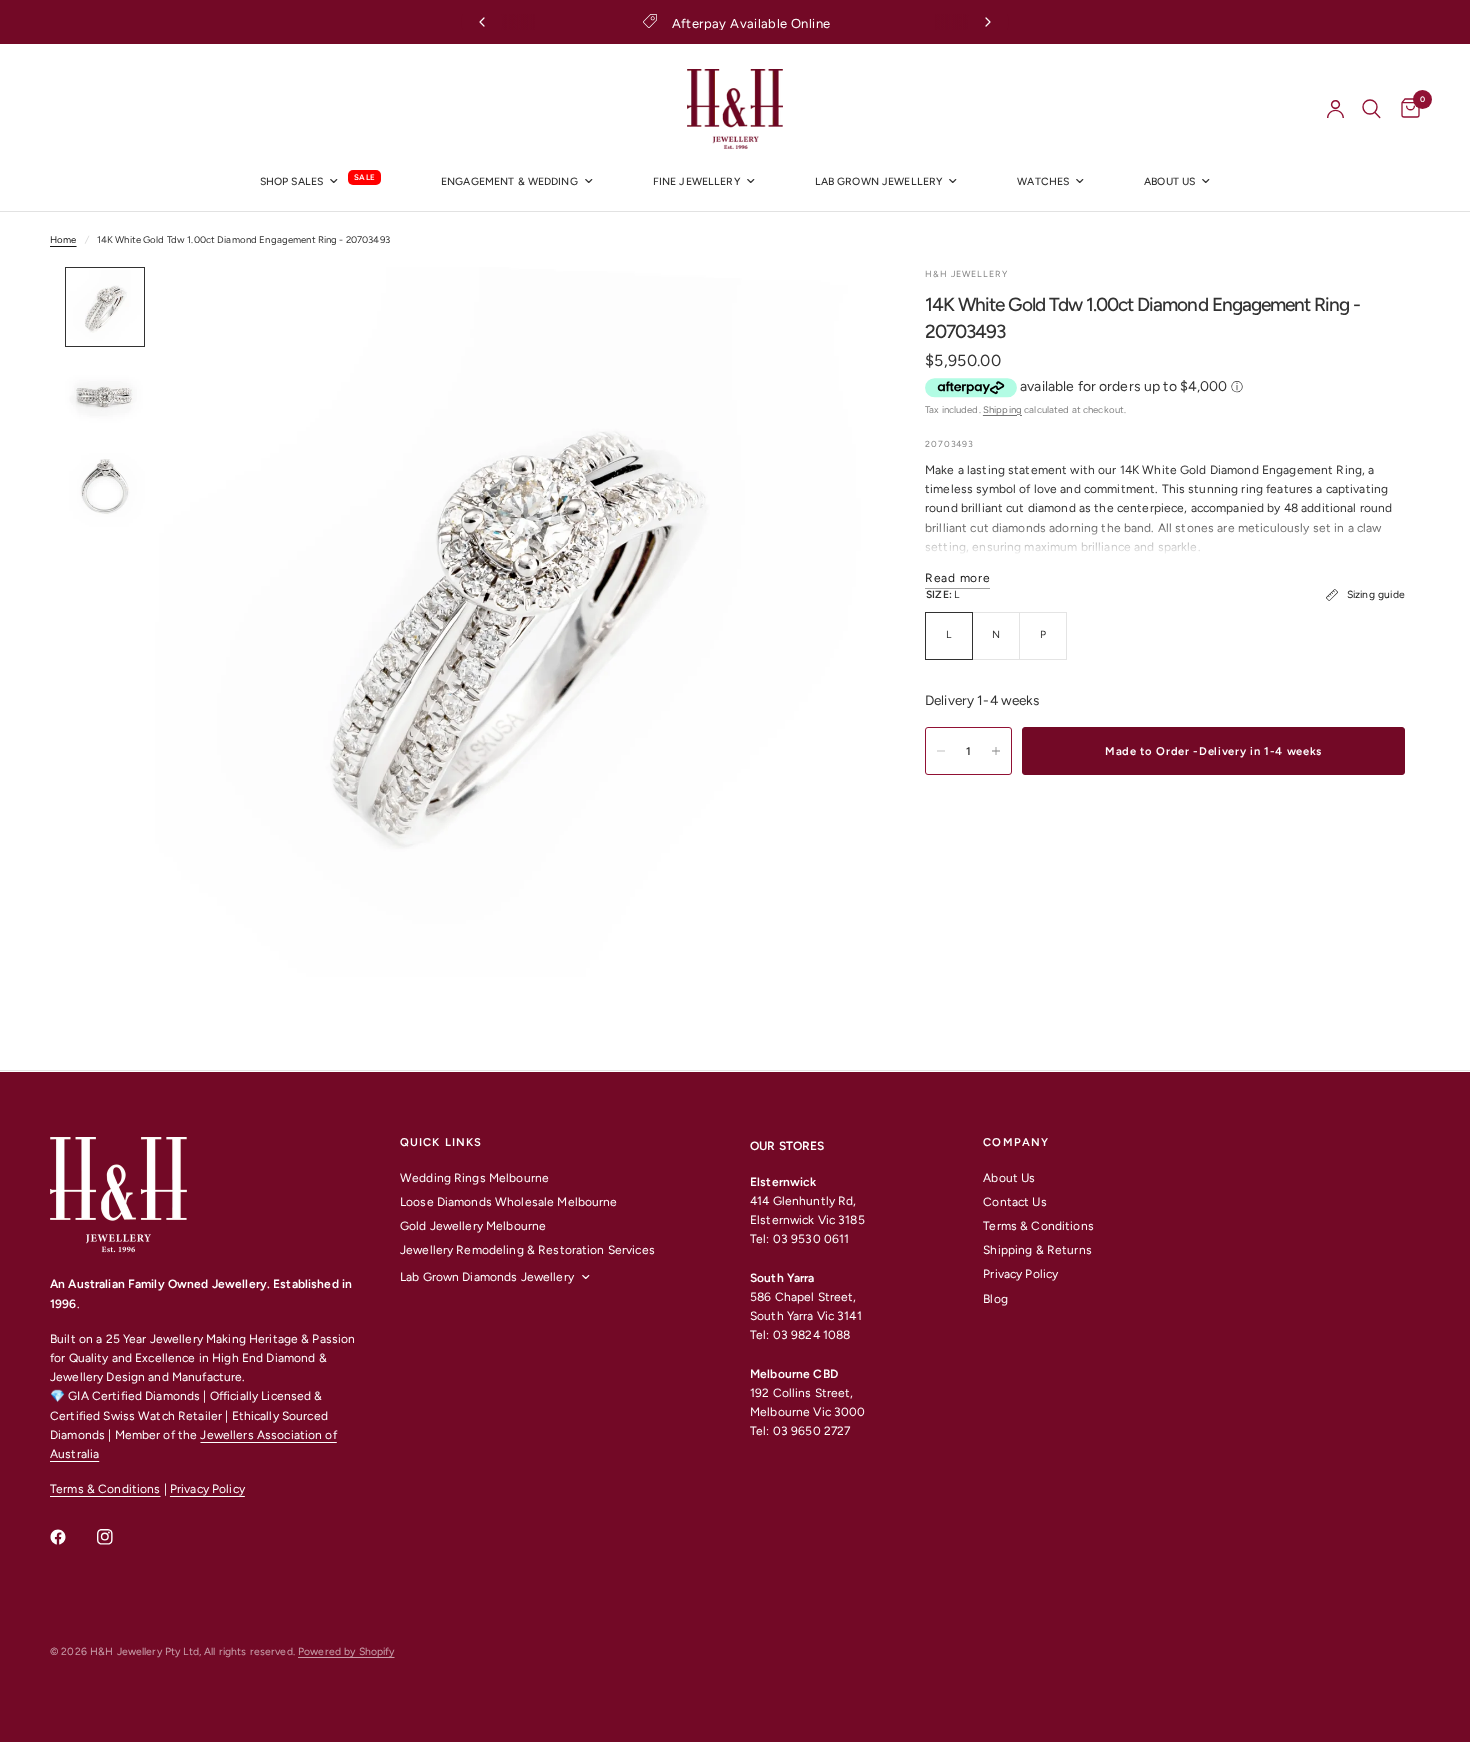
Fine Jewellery (696, 181)
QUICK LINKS (441, 1142)
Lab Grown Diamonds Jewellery (487, 1277)
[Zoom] (823, 309)
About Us (1009, 1178)
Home (63, 239)
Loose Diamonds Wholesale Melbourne (509, 1202)
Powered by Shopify (346, 1651)
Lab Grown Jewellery (879, 181)
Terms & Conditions (105, 1489)
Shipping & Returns (1037, 1250)
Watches (1043, 181)
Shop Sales (291, 181)
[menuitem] (320, 182)
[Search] (1371, 109)
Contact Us (1014, 1202)
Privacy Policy (207, 1489)
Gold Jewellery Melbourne (473, 1226)
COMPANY (1016, 1142)
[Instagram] (119, 1537)
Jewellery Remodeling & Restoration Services (527, 1250)
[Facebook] (72, 1537)
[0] (1405, 109)
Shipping (1002, 409)
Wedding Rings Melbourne (474, 1178)
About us (1169, 181)
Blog (995, 1299)
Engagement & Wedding (509, 181)
